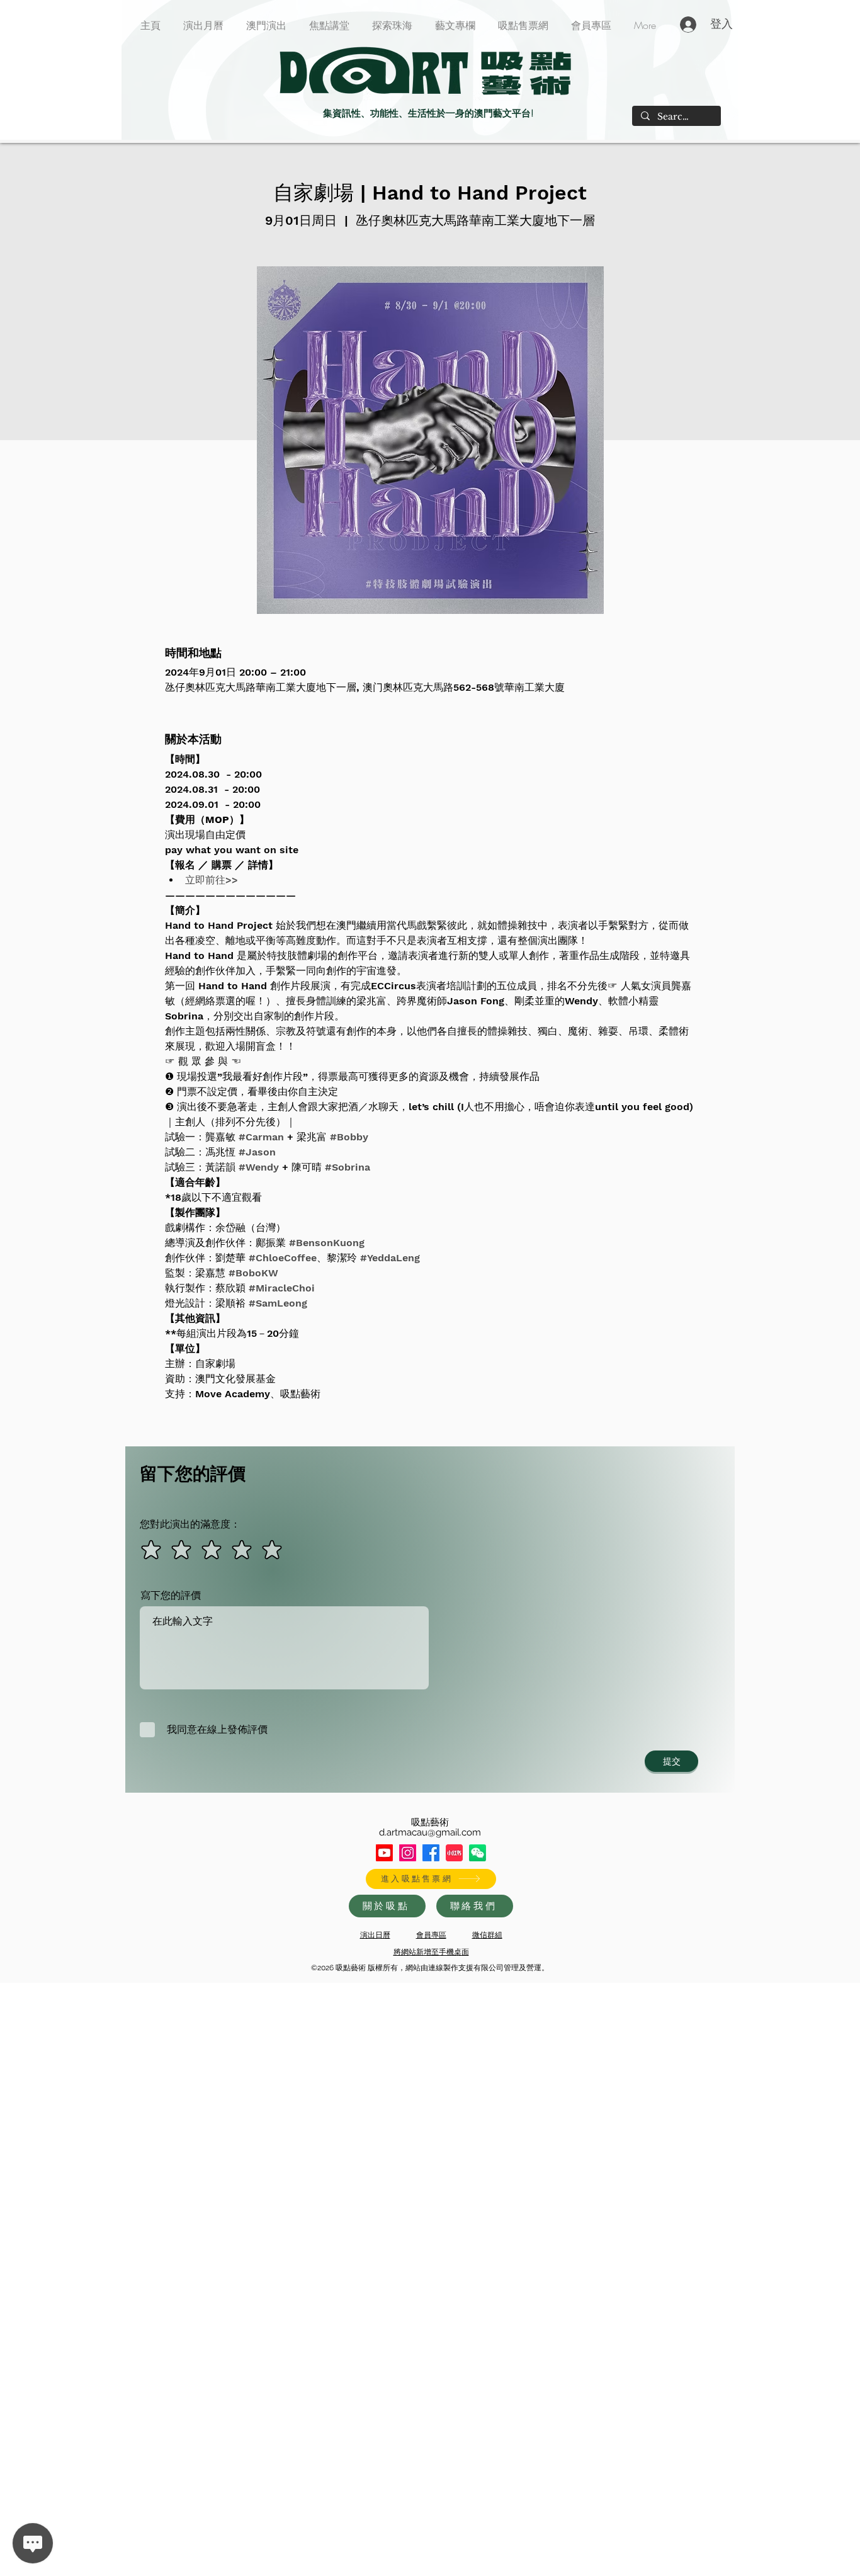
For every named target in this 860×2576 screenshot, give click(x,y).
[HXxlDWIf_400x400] (478, 1853)
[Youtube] (384, 1853)
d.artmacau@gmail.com (430, 1832)
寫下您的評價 (171, 1596)
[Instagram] (408, 1853)
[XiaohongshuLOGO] (454, 1853)
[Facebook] (431, 1853)
